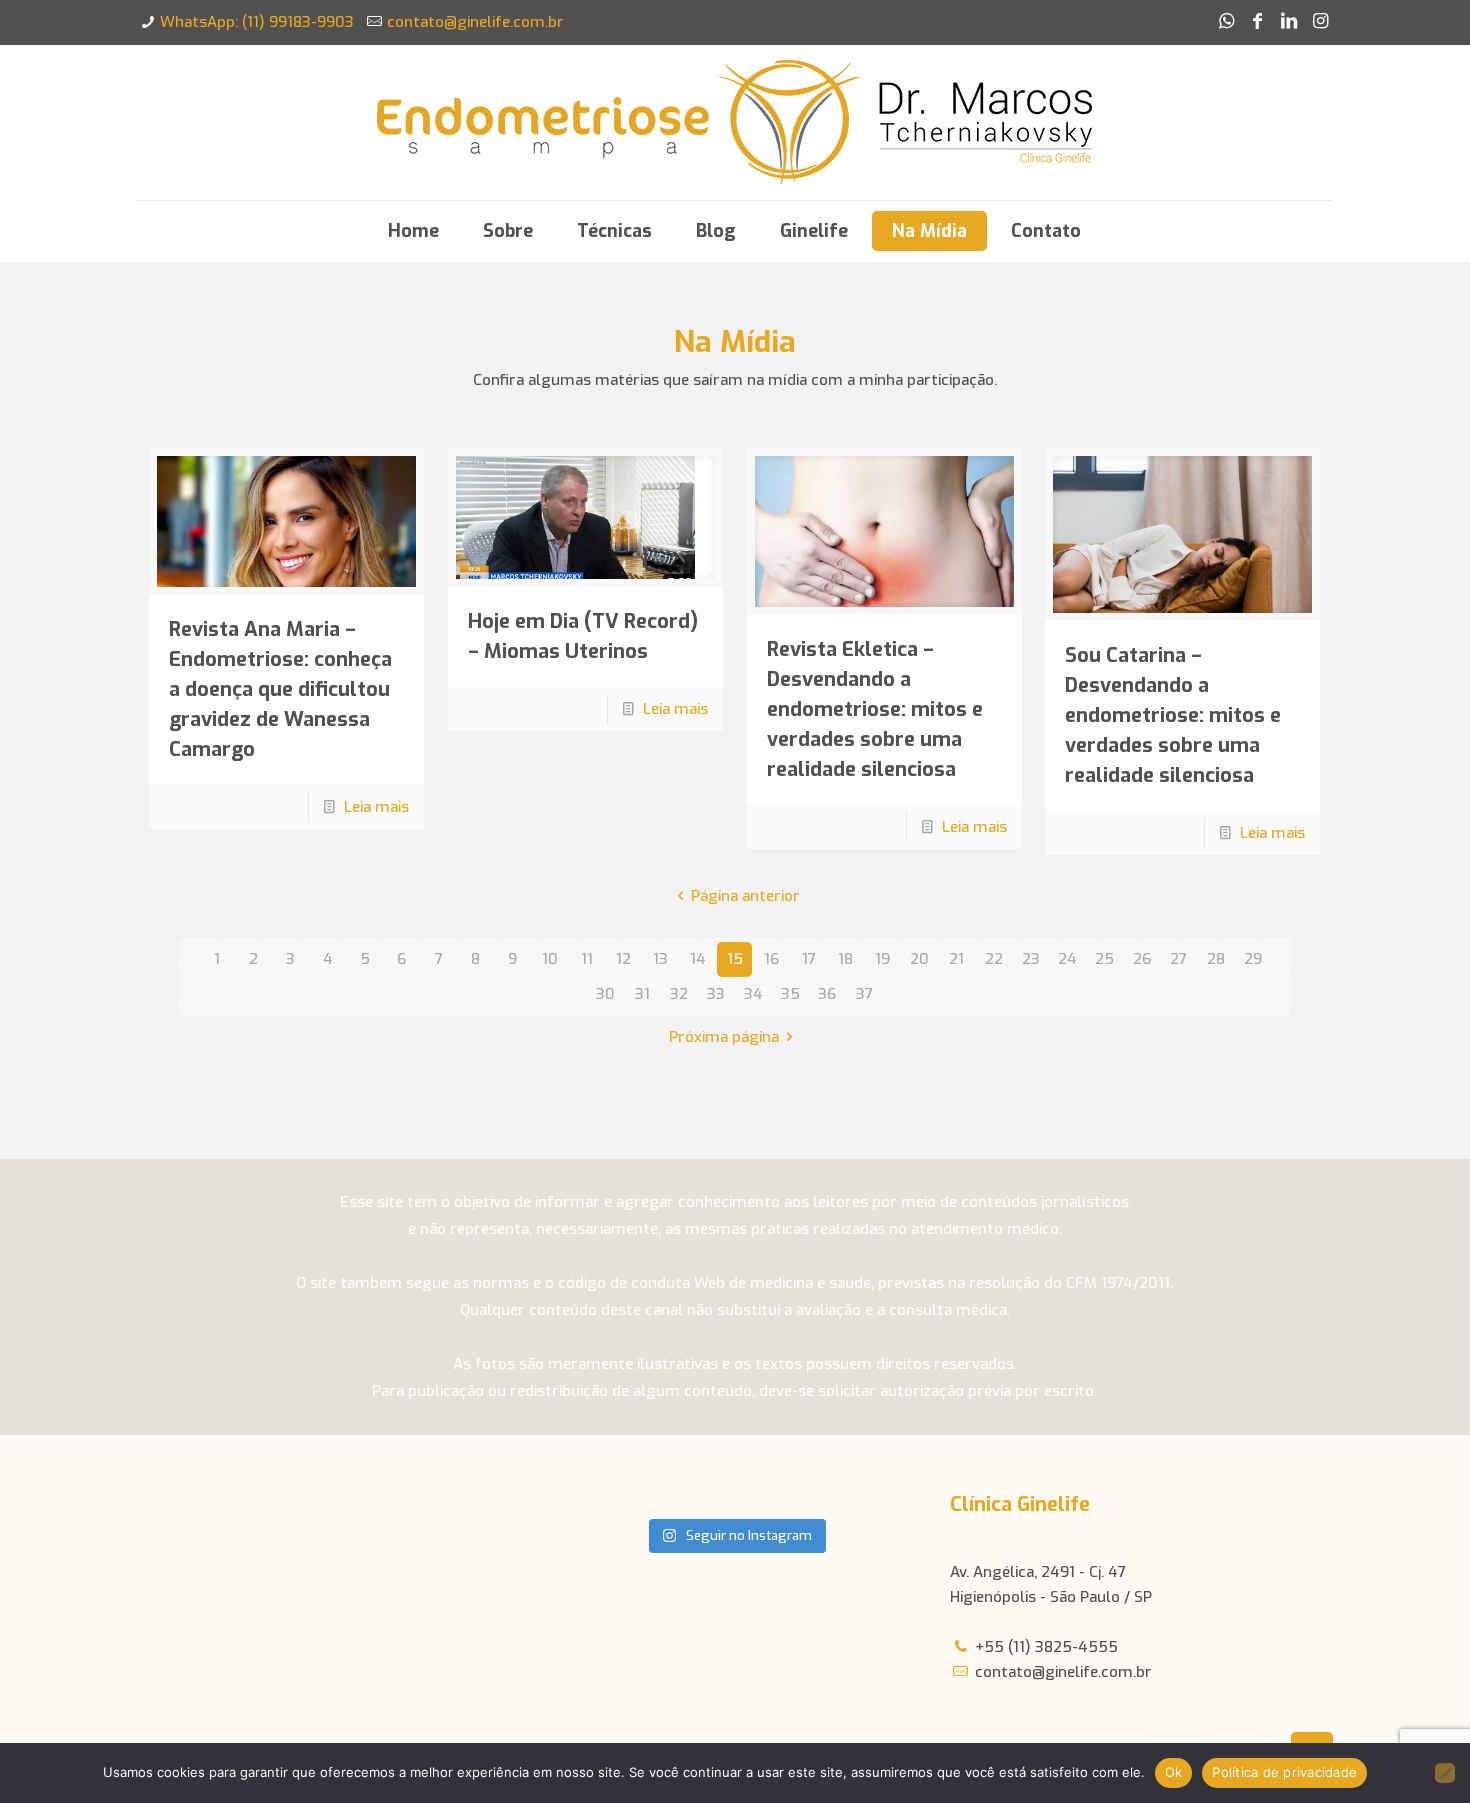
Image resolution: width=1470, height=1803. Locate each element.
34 (753, 994)
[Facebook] (1257, 21)
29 (1253, 959)
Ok (1174, 1772)
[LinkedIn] (1288, 21)
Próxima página (724, 1037)
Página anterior (745, 896)
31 (642, 994)
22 (994, 959)
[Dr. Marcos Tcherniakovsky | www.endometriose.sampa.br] (734, 122)
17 (809, 959)
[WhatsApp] (1226, 21)
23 (1031, 959)
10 (550, 959)
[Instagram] (1320, 21)
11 (587, 959)
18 (845, 959)
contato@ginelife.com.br (475, 22)
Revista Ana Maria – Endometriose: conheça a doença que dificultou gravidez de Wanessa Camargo (280, 689)
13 (660, 959)
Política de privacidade (1284, 1772)
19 (882, 959)
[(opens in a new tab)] (286, 521)
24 (1067, 959)
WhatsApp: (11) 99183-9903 (257, 22)
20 (919, 959)
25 (1104, 959)
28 (1216, 959)
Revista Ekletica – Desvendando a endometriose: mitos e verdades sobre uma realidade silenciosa (875, 709)
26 (1142, 959)
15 (735, 959)
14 (698, 959)
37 (864, 994)
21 (956, 959)
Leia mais (376, 807)
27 (1178, 959)
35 (790, 994)
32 (679, 994)
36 (827, 994)
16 (771, 959)
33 (716, 994)
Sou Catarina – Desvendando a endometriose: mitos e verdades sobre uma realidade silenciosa (1173, 715)
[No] (1445, 1773)
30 (605, 994)
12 (623, 959)
